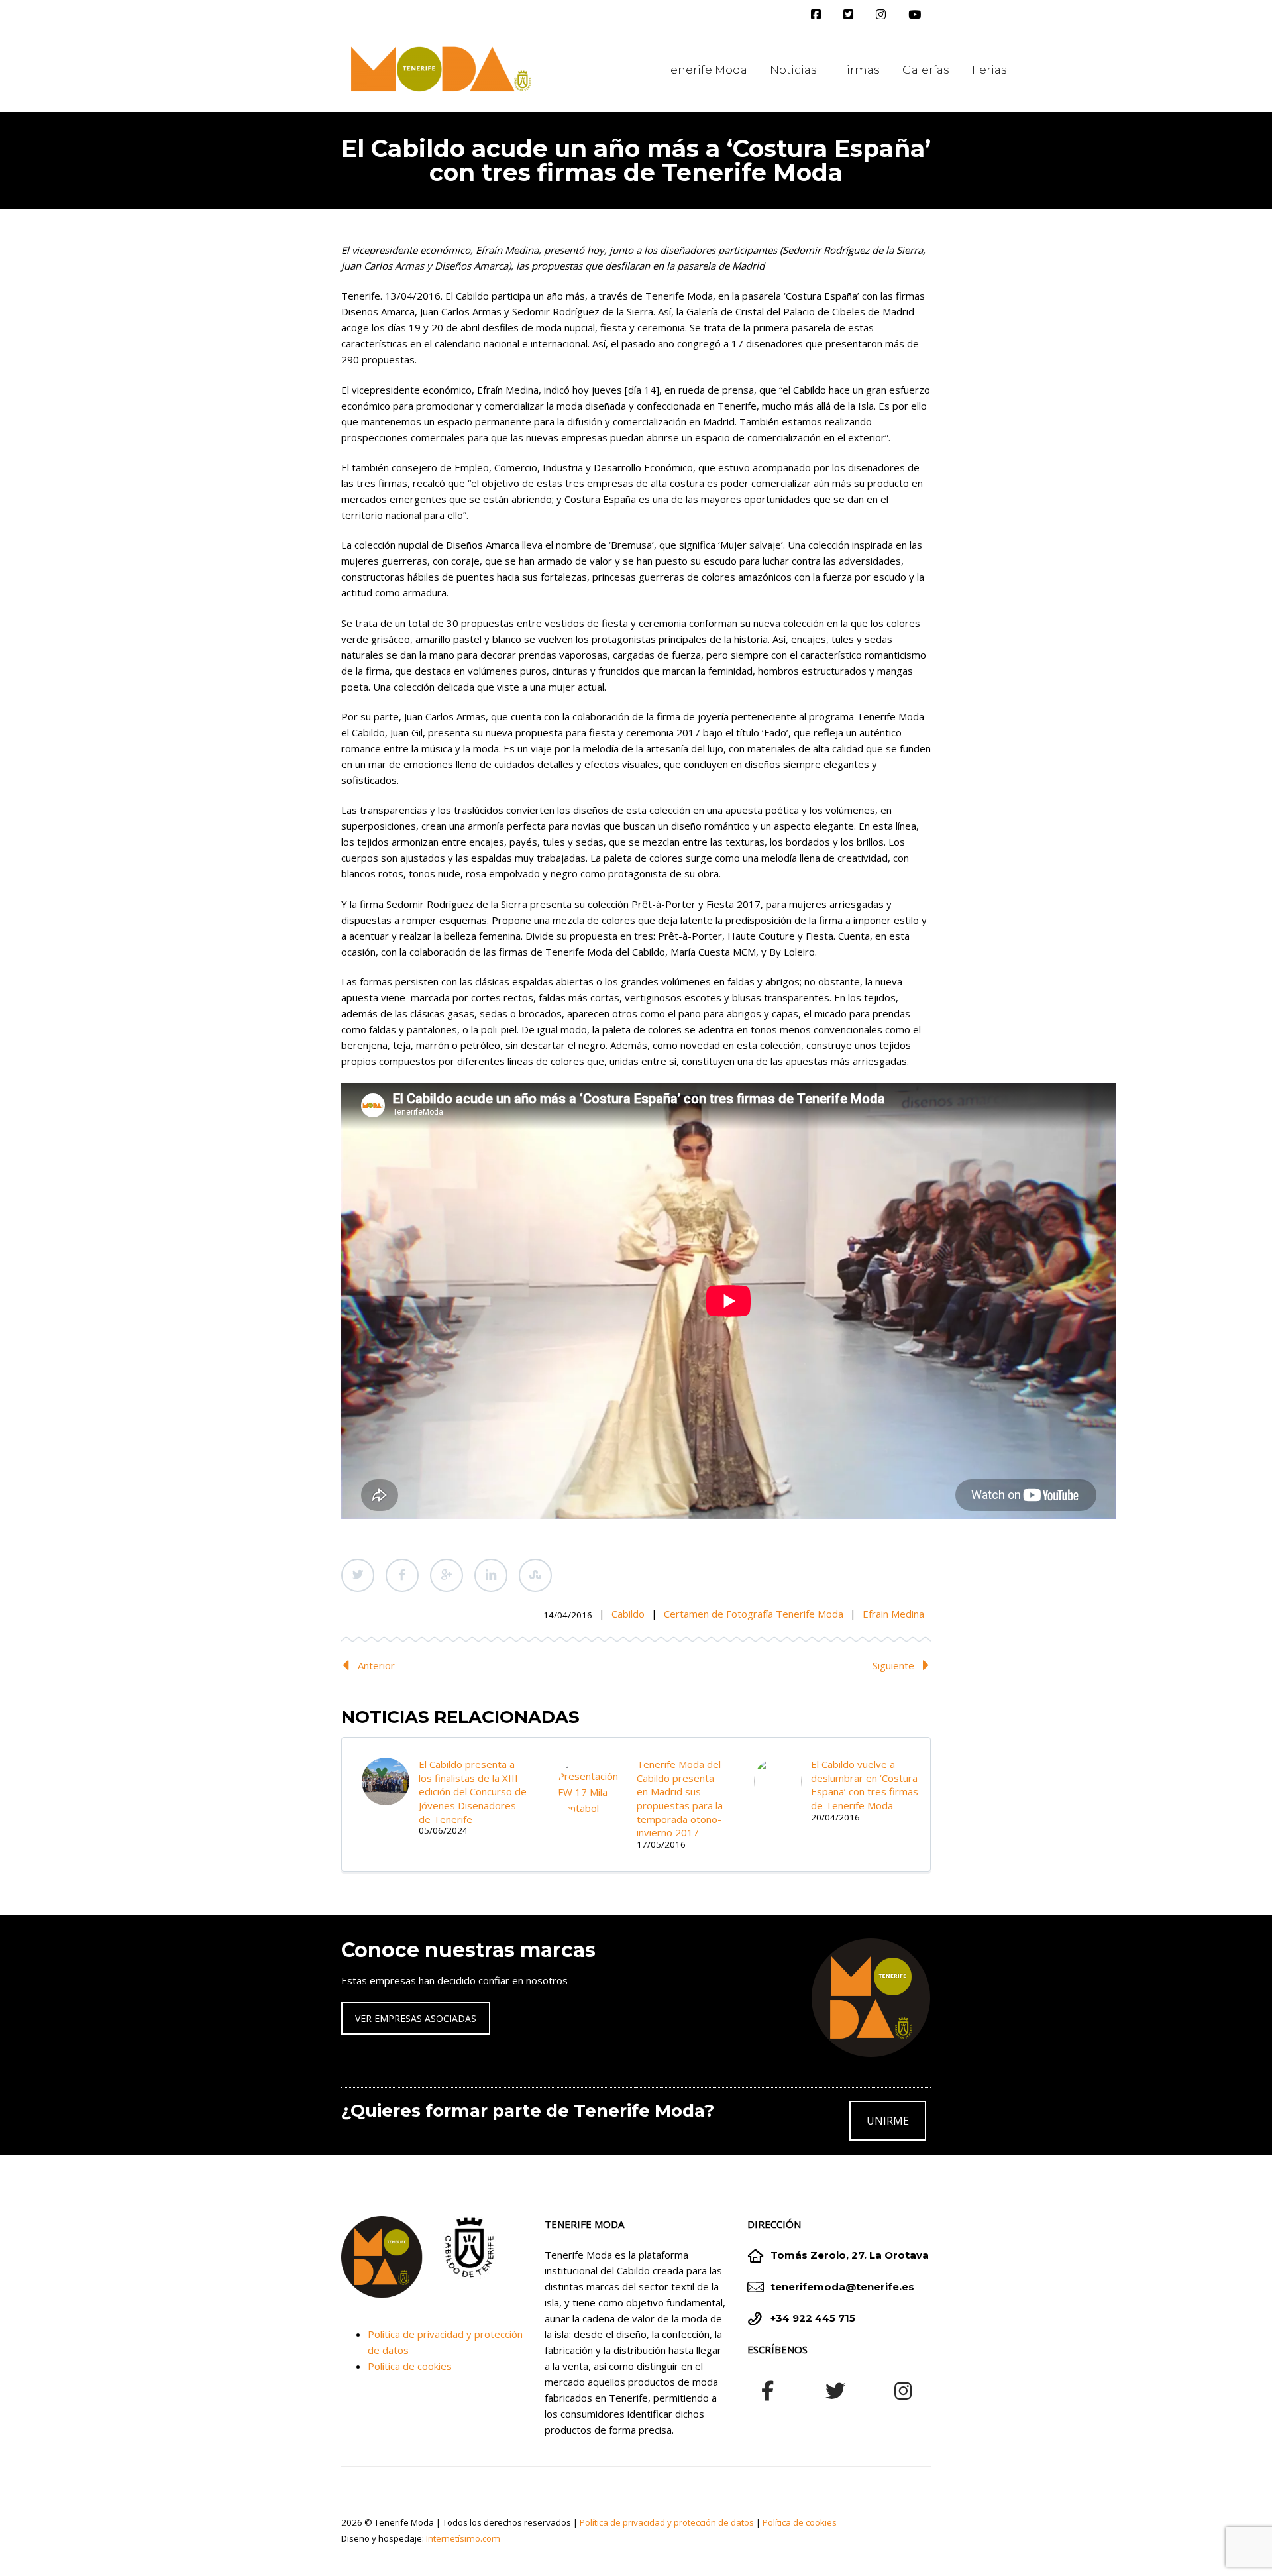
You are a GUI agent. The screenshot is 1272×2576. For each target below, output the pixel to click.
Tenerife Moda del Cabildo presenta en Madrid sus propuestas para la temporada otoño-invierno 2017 (680, 1798)
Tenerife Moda (706, 70)
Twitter (358, 1575)
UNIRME (888, 2121)
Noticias (793, 70)
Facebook (402, 1575)
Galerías (926, 70)
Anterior (376, 1665)
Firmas (860, 70)
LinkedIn (491, 1575)
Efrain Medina (893, 1614)
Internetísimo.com (463, 2538)
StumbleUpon (535, 1575)
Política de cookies (410, 2366)
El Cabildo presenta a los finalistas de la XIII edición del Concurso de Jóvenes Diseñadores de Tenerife (473, 1792)
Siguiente (893, 1665)
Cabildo (628, 1614)
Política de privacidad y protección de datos (667, 2522)
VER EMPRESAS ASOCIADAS (416, 2018)
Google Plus (447, 1575)
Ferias (989, 70)
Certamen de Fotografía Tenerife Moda (754, 1614)
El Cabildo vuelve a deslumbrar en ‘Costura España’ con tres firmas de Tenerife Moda (865, 1785)
